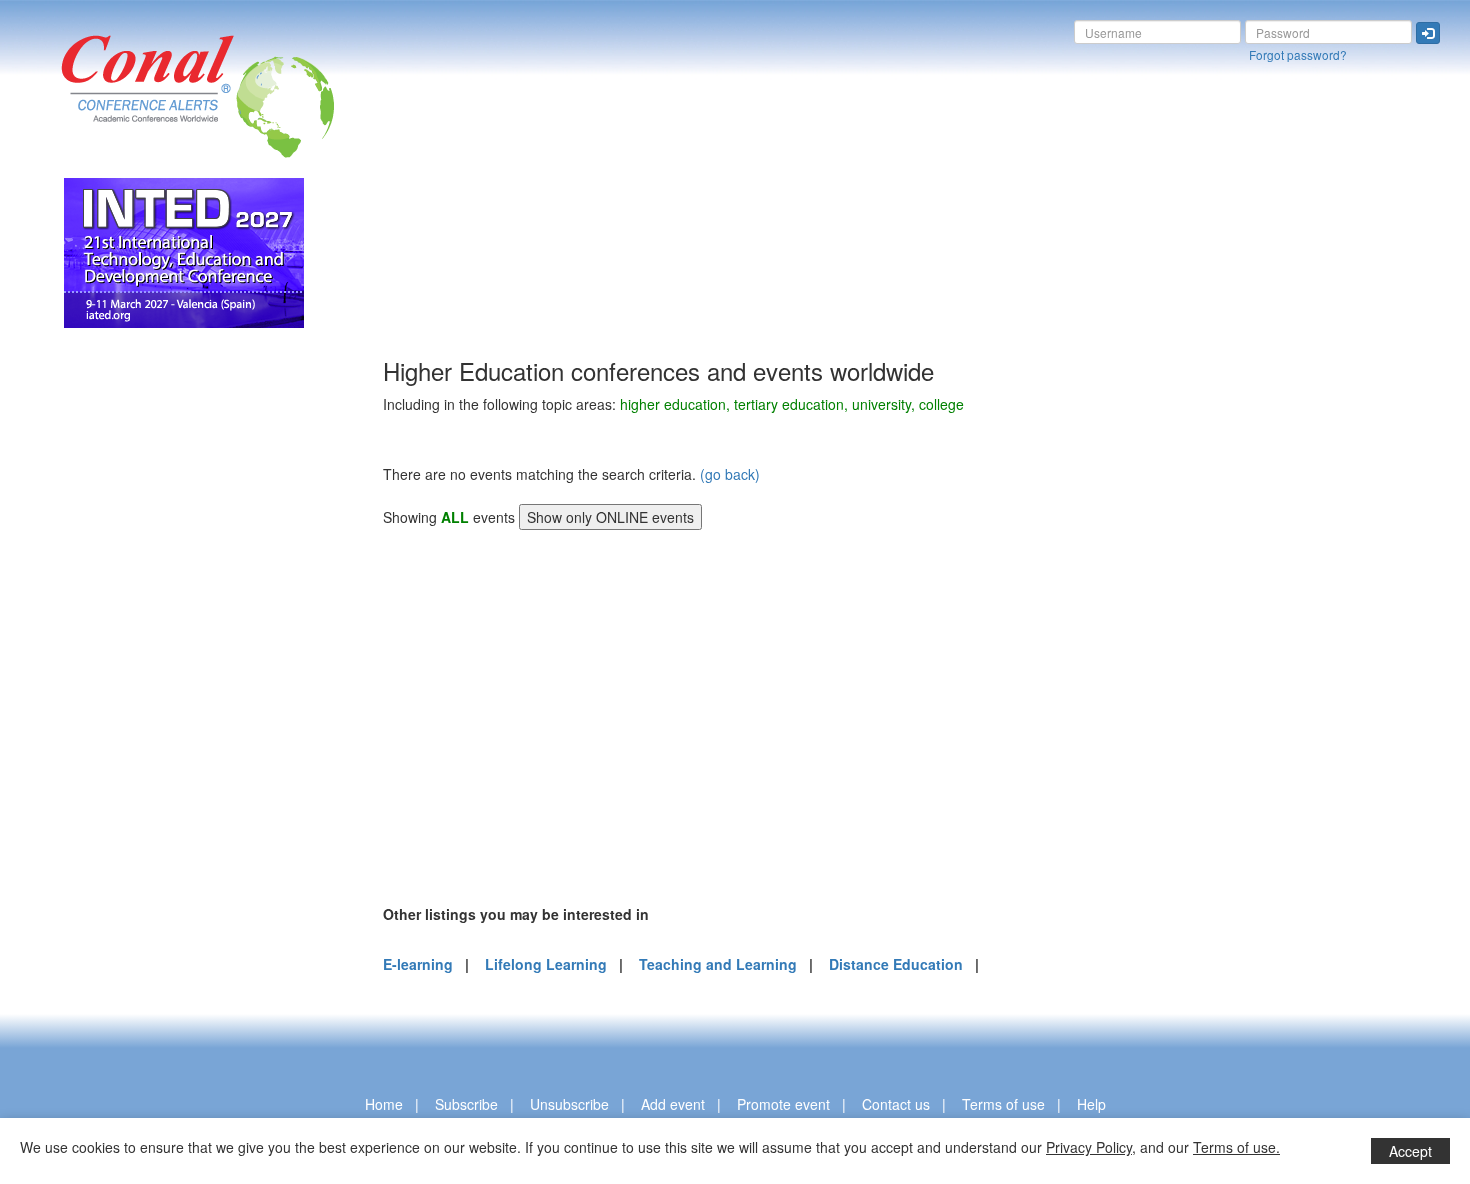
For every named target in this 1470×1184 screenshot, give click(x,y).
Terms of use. (1236, 1147)
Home (384, 1104)
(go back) (730, 474)
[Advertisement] (95, 658)
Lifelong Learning (546, 964)
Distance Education (896, 964)
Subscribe (466, 1104)
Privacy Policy (1089, 1147)
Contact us (896, 1104)
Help (1091, 1104)
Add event (673, 1104)
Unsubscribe (569, 1104)
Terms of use (1003, 1104)
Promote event (783, 1104)
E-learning (418, 964)
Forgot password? (1298, 54)
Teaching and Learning (718, 964)
